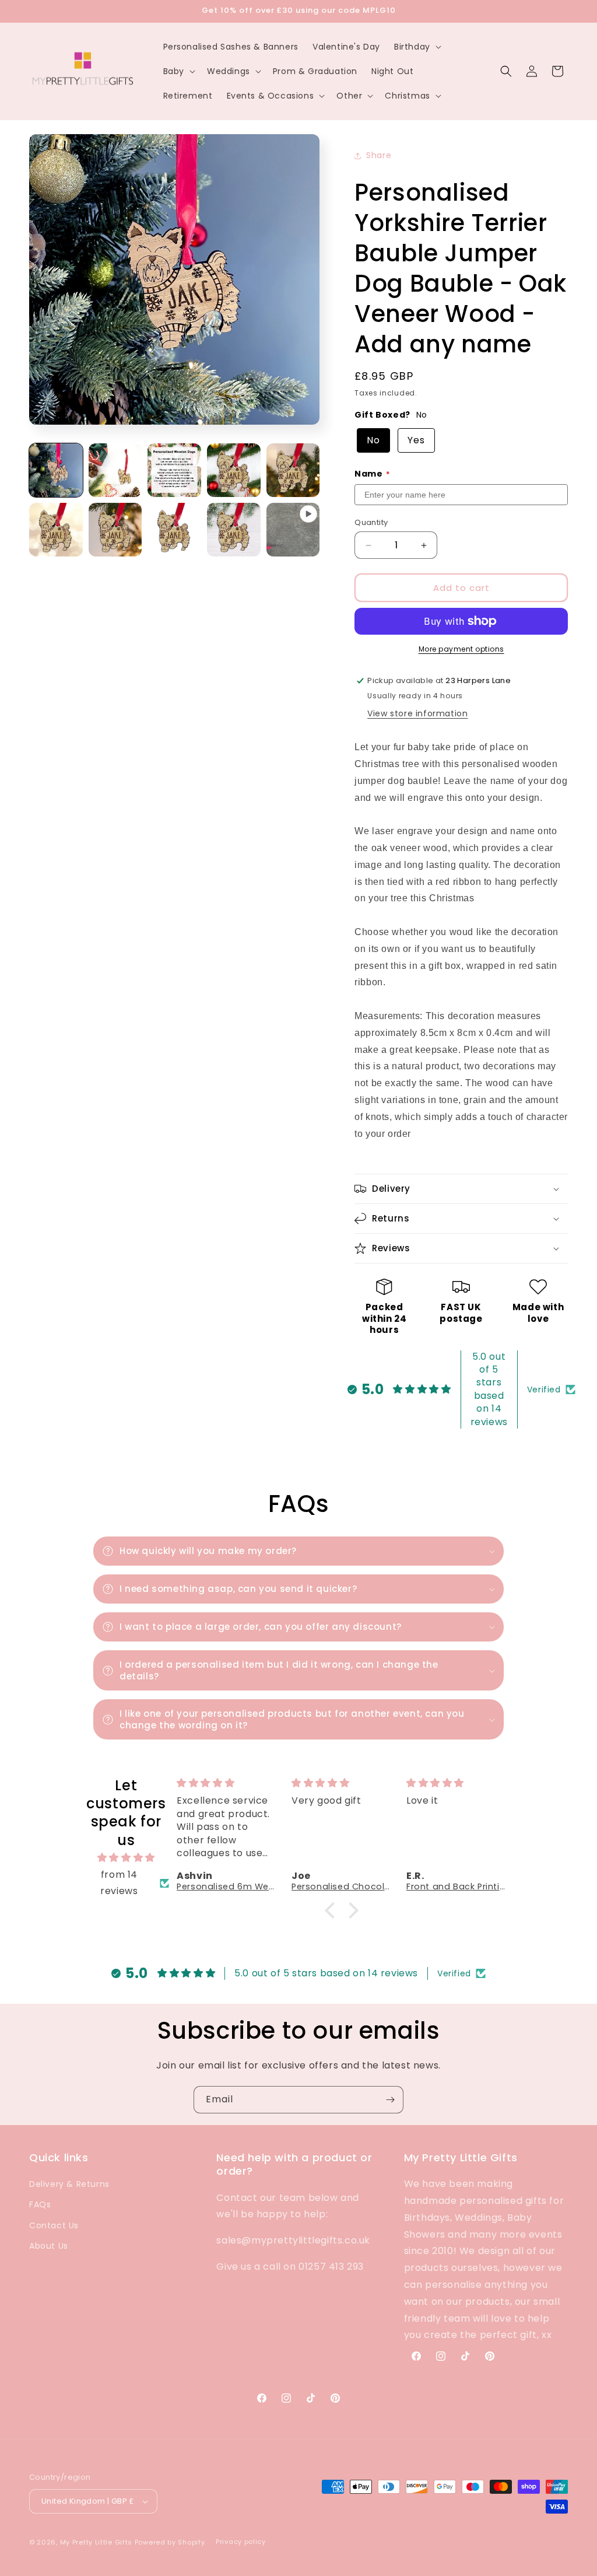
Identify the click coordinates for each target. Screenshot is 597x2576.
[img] (126, 1858)
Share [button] (379, 155)
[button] (417, 47)
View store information (417, 713)
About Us (49, 2246)
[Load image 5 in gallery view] (293, 470)
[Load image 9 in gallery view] (234, 530)
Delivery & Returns (69, 2184)
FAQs (40, 2204)
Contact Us (54, 2225)
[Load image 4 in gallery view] (234, 470)
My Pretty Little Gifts (96, 2542)
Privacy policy (241, 2542)
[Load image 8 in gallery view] (174, 530)
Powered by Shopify (170, 2542)
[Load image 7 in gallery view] (115, 530)
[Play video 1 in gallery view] (293, 530)
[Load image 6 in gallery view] (56, 530)
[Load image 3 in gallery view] (174, 470)
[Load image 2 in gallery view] (115, 470)
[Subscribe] (390, 2100)
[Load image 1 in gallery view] (56, 470)
